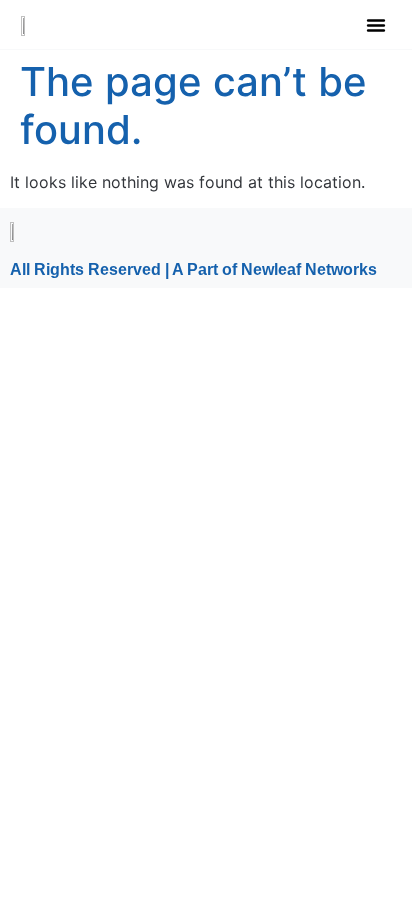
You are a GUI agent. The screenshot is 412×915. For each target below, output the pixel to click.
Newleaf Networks (309, 269)
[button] (376, 25)
